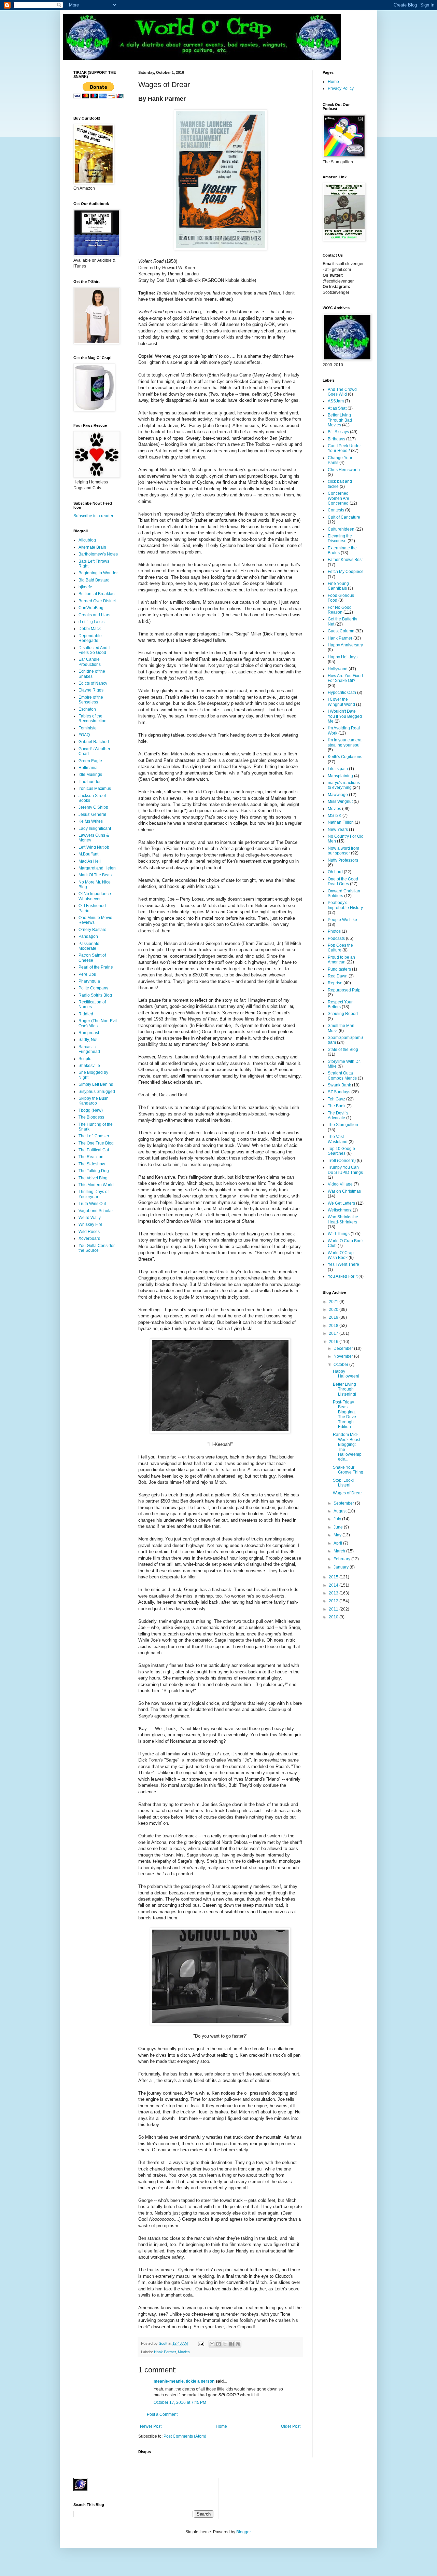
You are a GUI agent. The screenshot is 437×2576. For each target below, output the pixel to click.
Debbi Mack (90, 629)
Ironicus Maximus (95, 789)
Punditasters (339, 969)
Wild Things (339, 1234)
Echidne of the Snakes (92, 674)
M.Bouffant (88, 854)
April (338, 1543)
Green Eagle (90, 761)
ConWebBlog (91, 608)
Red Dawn (338, 976)
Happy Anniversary (345, 645)
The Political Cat (94, 1150)
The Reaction (91, 1157)
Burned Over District (97, 601)
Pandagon (88, 936)
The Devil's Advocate (338, 1115)
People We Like (342, 920)
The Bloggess (91, 1117)
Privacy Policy (341, 88)
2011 (334, 1609)
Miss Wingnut (340, 801)
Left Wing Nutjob (94, 847)
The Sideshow (92, 1164)
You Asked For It (343, 1276)
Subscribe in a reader (93, 516)
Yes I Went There (343, 1264)
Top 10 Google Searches (341, 1151)
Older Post (291, 2426)
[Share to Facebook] (231, 2344)
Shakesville (89, 1066)
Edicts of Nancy (93, 683)
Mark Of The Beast (96, 875)
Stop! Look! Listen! (343, 1483)
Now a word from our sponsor (343, 851)
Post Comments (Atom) (185, 2436)
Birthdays (336, 439)
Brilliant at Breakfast (97, 594)
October (341, 1365)
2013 (334, 1593)
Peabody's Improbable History (345, 905)
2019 (334, 1317)
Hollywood (338, 669)
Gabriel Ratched (94, 742)
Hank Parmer (165, 2352)
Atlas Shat (337, 408)
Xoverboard (89, 1238)
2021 (334, 1302)
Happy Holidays (343, 657)
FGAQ (84, 735)
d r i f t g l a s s (91, 622)
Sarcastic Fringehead (89, 1049)
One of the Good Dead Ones (343, 881)
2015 (334, 1577)
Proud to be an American (341, 960)
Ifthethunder (90, 782)
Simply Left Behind (96, 1084)
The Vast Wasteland (338, 1139)
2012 (334, 1601)
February (342, 1559)
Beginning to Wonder (98, 573)
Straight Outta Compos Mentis (342, 1075)
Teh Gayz (336, 1099)
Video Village (340, 1184)
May (338, 1535)
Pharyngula (89, 981)
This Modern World (96, 1185)
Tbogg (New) (91, 1110)
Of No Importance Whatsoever (95, 896)
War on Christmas (344, 1191)
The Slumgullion (343, 1125)
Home (221, 2426)
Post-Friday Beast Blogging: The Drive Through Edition (344, 1414)
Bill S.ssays (338, 432)
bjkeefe (85, 587)
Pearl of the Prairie (96, 967)
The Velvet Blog (93, 1178)
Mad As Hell (90, 861)
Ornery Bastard (93, 930)
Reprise (335, 983)
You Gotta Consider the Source (97, 1248)
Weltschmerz (340, 1210)
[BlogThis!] (218, 2344)
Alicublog (87, 540)
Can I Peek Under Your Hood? (344, 448)
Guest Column (341, 631)
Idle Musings (90, 775)
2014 (334, 1585)
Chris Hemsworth (344, 470)
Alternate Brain (92, 547)
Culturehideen (341, 529)
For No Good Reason (340, 610)
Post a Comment (162, 2414)
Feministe (88, 728)
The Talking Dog (94, 1171)
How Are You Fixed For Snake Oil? (345, 678)
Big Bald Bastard (94, 580)
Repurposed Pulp (344, 990)
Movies (184, 2352)
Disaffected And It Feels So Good (95, 650)
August (341, 1511)
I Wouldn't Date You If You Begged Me (345, 716)
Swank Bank (339, 1085)
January (342, 1567)
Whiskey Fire (90, 1224)
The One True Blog (96, 1143)
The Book (337, 1106)
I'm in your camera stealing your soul (345, 742)
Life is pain (338, 769)
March (340, 1551)
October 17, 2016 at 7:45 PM (180, 2402)
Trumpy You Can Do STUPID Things (345, 1170)
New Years (338, 830)
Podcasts (336, 938)
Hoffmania (88, 768)
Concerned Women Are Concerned (339, 498)
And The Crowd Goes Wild (342, 392)
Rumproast (89, 1033)
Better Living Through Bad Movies (340, 420)
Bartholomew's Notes (98, 554)
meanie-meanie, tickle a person (184, 2381)
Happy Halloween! (346, 1374)
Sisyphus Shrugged (97, 1092)
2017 (334, 1333)
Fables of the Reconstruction (93, 718)
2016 (334, 1342)
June (339, 1527)
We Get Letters (341, 1203)
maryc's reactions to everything (344, 785)
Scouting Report (343, 1014)
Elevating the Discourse (340, 538)
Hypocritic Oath (342, 693)
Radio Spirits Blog (95, 995)
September (344, 1503)
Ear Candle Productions (90, 662)
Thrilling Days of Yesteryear (94, 1194)
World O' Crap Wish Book (341, 1255)
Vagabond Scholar (96, 1211)
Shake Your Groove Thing (348, 1470)
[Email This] (212, 2344)
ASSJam (336, 401)
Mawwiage (338, 795)
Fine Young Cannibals (338, 586)
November (344, 1356)
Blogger (243, 2532)
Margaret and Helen (97, 868)
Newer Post (151, 2426)
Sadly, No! (88, 1040)
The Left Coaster (94, 1136)
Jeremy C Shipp (93, 807)
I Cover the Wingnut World (341, 702)
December (344, 1348)
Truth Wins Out (92, 1204)
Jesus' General (92, 814)
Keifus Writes (91, 821)
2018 (334, 1326)
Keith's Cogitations (345, 757)
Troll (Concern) (342, 1161)
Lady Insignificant (95, 828)
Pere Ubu (87, 974)
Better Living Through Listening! (344, 1389)
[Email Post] (201, 2343)
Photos (334, 931)
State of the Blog (343, 1050)
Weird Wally (90, 1218)
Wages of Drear (347, 1493)
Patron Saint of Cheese (92, 958)
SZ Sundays (339, 1092)
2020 (334, 1310)
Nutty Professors (343, 860)
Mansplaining (340, 776)
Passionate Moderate (89, 946)
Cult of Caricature (344, 517)
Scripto (85, 1059)
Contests (336, 510)
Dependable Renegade (90, 638)
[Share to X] (225, 2344)
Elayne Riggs (91, 690)
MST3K (335, 816)
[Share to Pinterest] (238, 2344)
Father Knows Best (345, 560)
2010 (334, 1617)
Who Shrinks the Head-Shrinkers (343, 1219)
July (338, 1519)
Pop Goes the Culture (340, 948)
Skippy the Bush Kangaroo (94, 1101)
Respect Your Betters (340, 1004)
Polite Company (93, 988)
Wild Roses (89, 1232)
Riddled (86, 1014)
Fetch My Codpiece (346, 572)
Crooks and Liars (94, 615)
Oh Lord (335, 872)
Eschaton (87, 709)
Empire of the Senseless (91, 700)
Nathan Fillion (341, 822)
